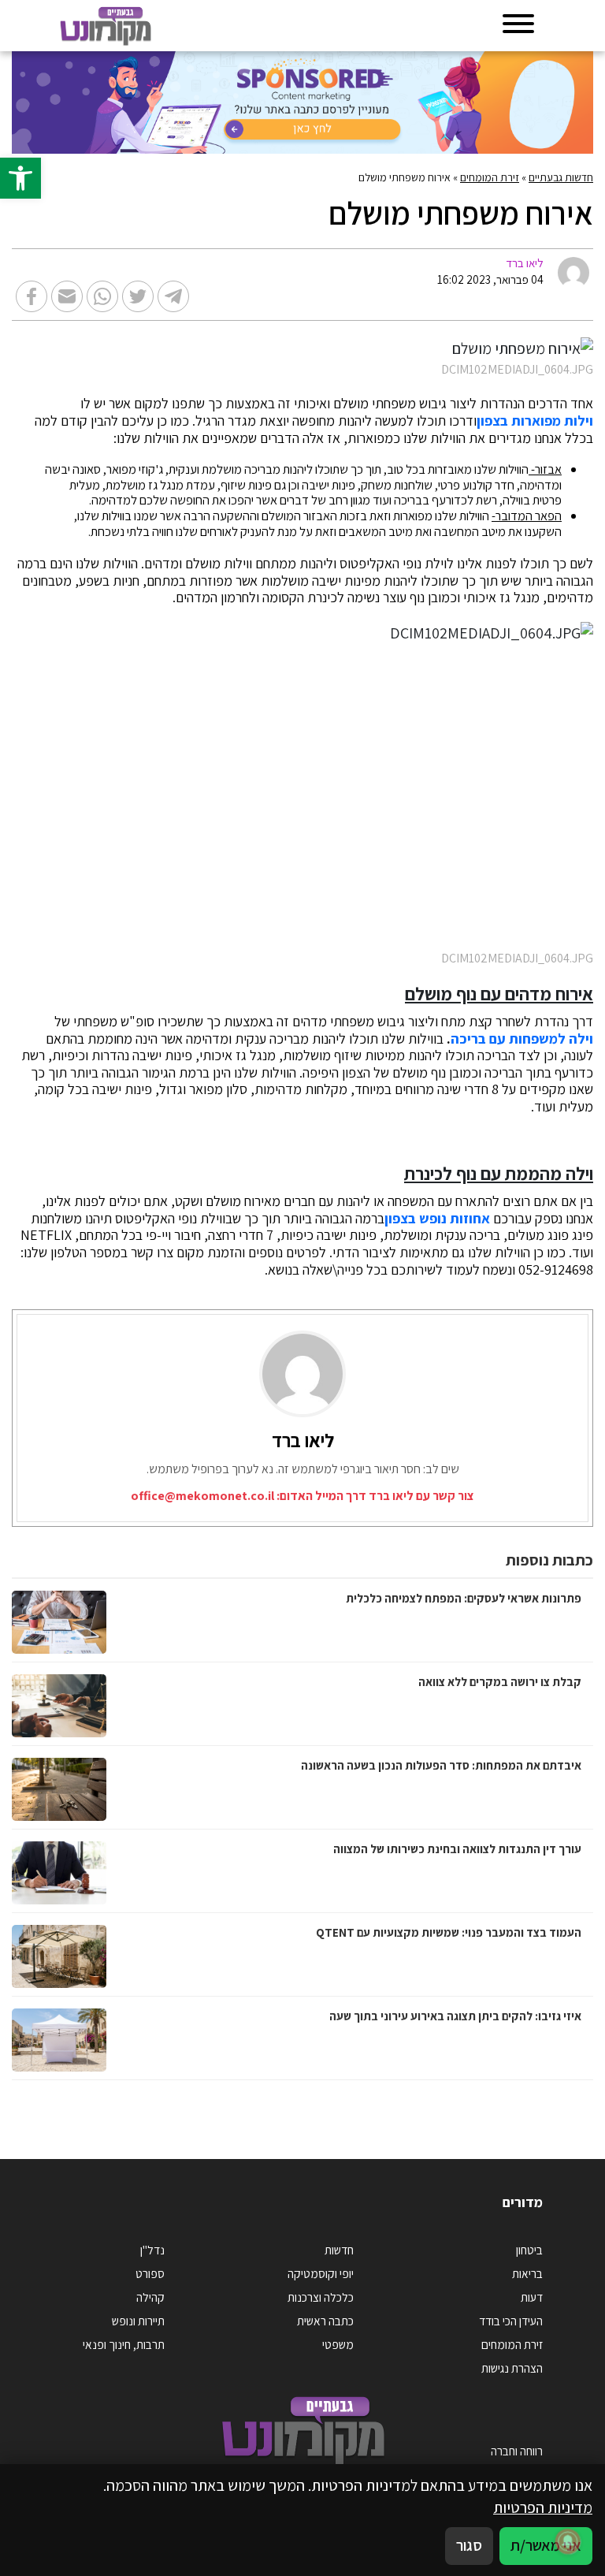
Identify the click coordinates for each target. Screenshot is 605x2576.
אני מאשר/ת (546, 2545)
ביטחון (529, 2250)
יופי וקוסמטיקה (321, 2273)
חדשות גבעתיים (561, 177)
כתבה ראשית (325, 2321)
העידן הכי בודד (511, 2321)
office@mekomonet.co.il (202, 1496)
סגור (469, 2545)
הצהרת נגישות (512, 2368)
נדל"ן (152, 2250)
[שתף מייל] (67, 296)
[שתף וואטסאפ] (102, 296)
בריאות (527, 2273)
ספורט (150, 2273)
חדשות (339, 2250)
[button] (20, 178)
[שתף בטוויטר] (138, 296)
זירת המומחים (490, 177)
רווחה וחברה (517, 2451)
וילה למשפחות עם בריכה (522, 1039)
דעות (532, 2297)
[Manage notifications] (568, 2541)
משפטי (338, 2344)
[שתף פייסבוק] (32, 296)
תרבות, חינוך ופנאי (124, 2344)
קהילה (150, 2297)
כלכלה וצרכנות (321, 2297)
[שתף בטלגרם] (173, 296)
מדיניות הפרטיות (543, 2507)
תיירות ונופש (138, 2321)
